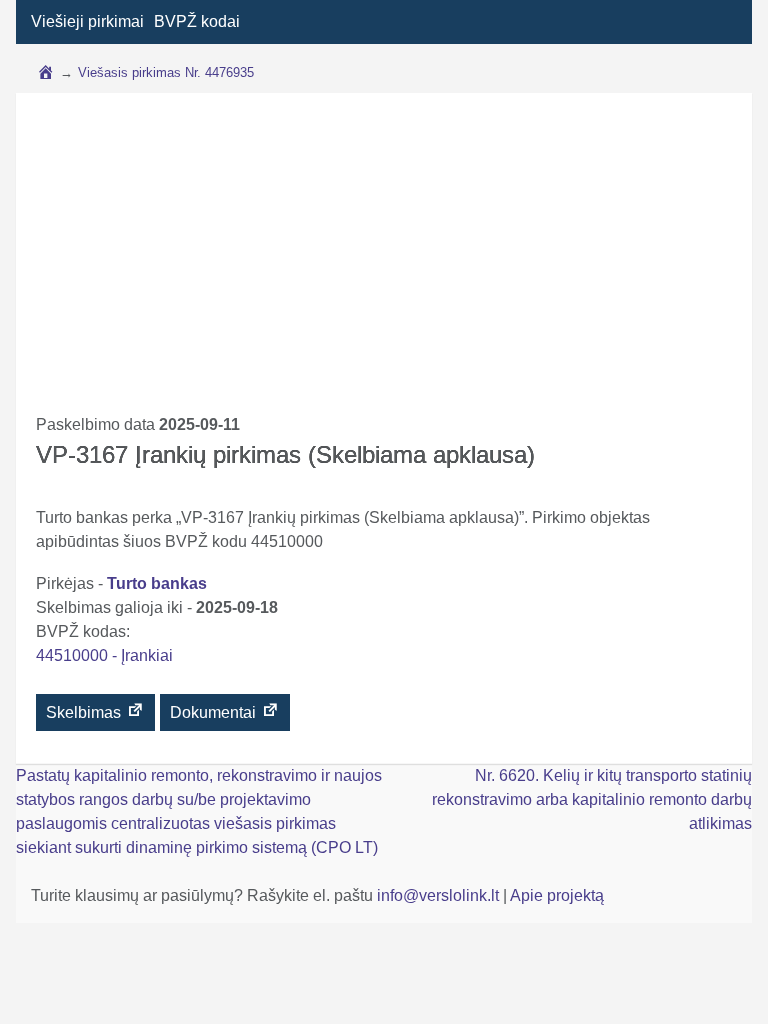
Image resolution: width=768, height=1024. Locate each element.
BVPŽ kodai (197, 21)
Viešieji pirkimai (87, 21)
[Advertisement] (384, 263)
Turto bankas (157, 583)
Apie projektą (557, 895)
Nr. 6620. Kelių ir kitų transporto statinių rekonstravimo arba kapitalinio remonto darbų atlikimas (592, 799)
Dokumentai (215, 712)
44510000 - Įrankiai (104, 655)
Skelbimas (85, 712)
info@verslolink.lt (440, 895)
